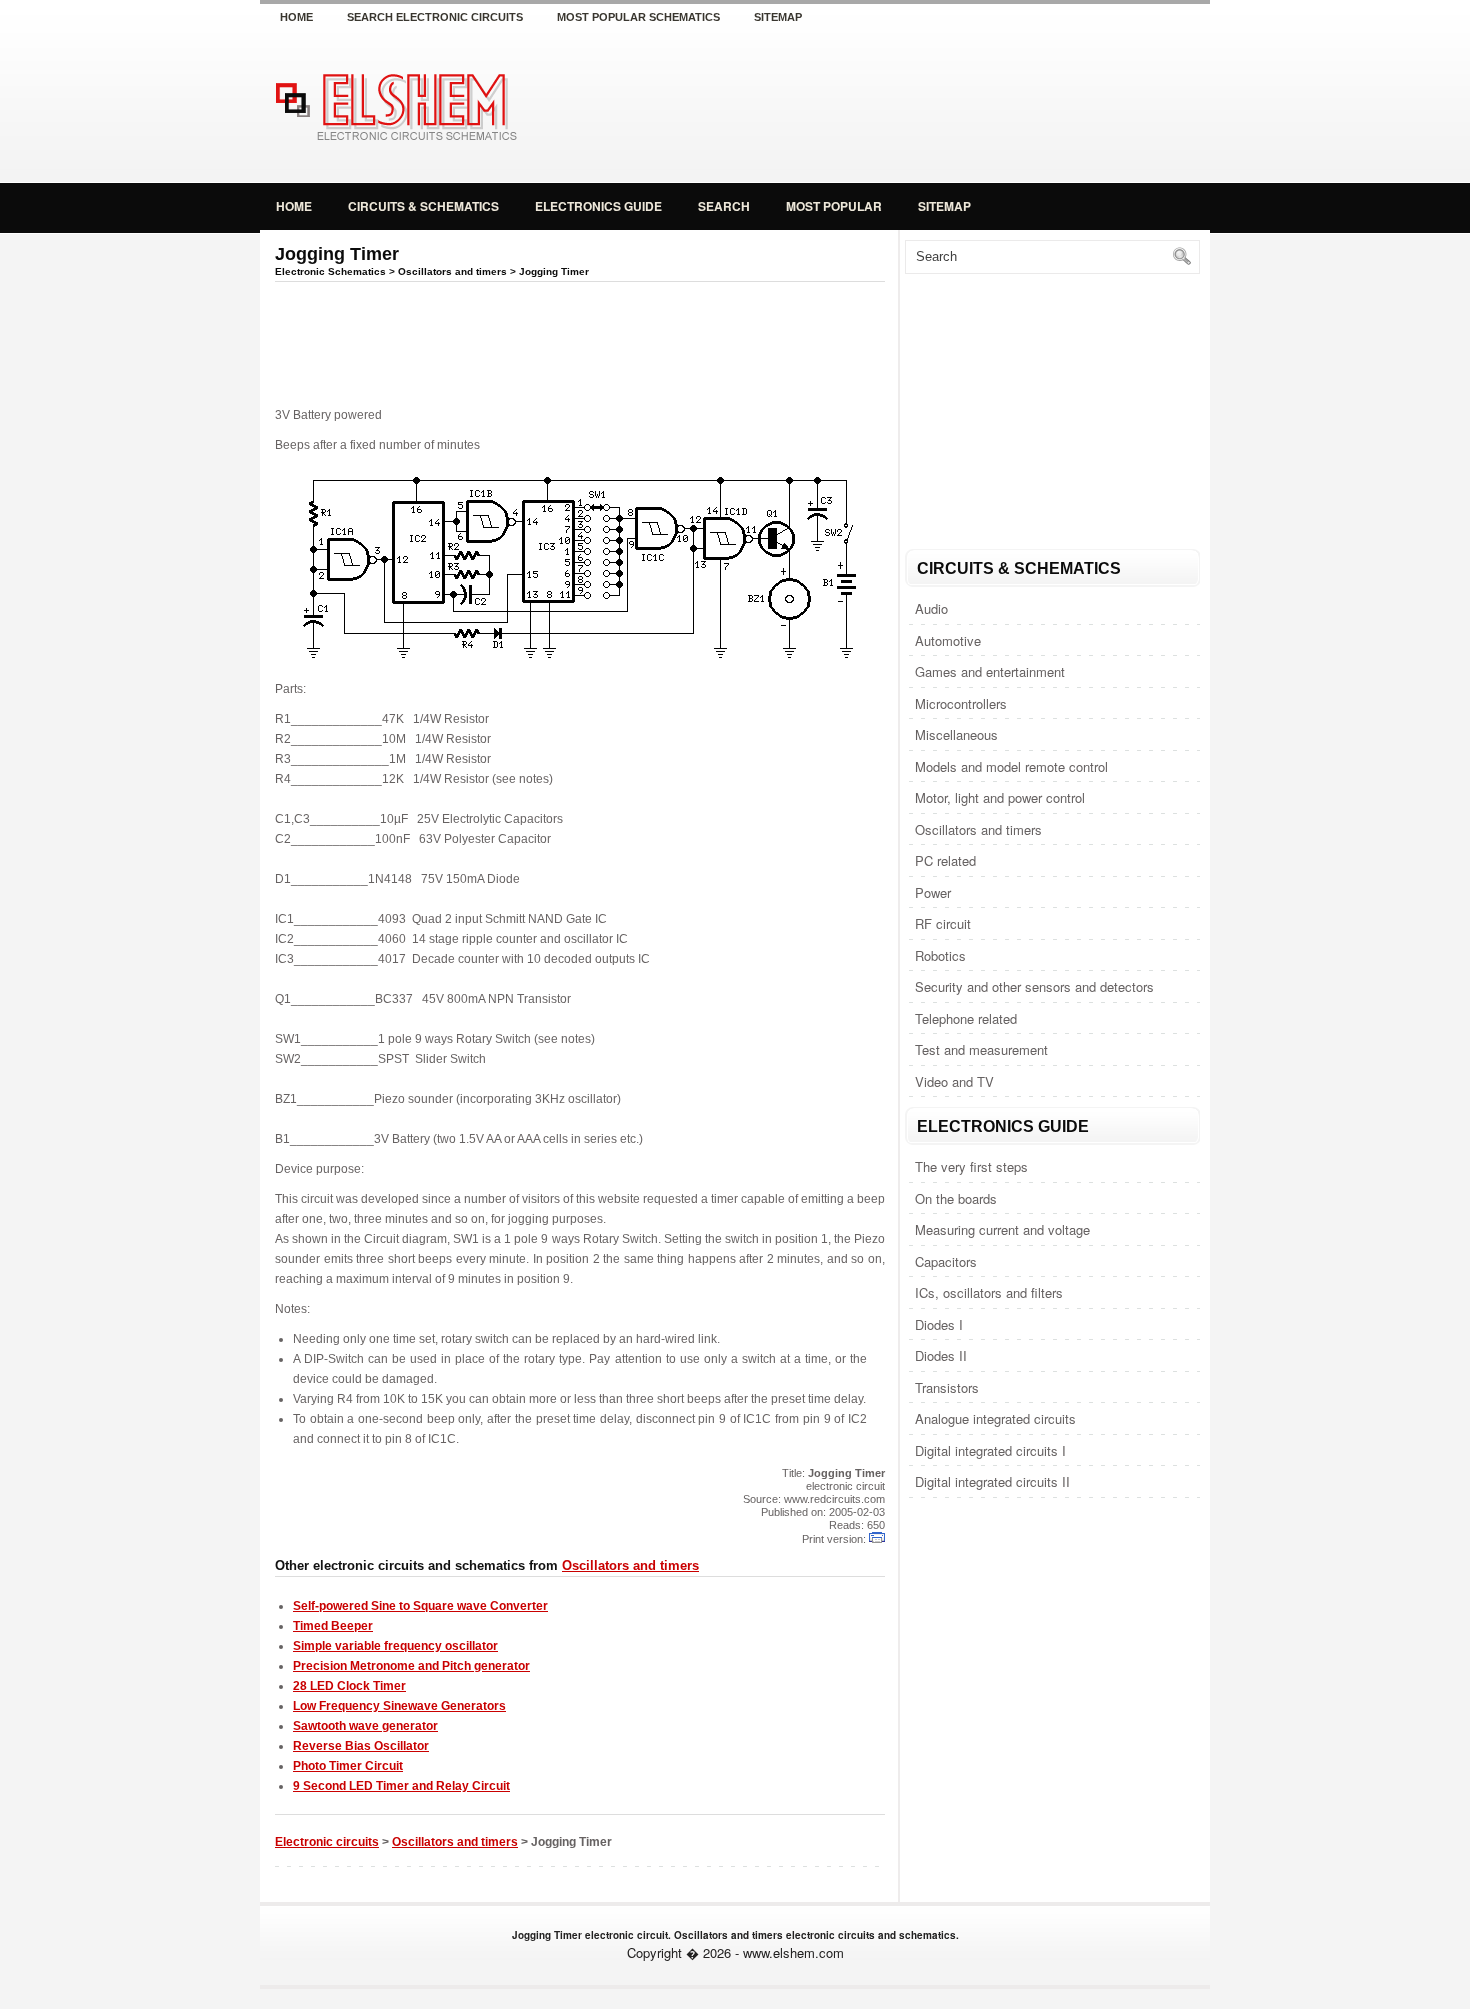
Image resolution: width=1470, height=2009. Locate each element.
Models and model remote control (1011, 766)
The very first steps (971, 1166)
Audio (931, 608)
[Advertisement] (975, 104)
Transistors (947, 1387)
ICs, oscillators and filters (989, 1292)
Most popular (834, 206)
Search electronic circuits (435, 17)
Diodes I (939, 1324)
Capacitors (946, 1261)
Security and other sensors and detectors (1034, 986)
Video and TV (954, 1081)
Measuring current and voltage (1002, 1229)
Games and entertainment (990, 671)
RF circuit (943, 923)
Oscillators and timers (978, 829)
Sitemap (778, 17)
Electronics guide (598, 206)
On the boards (956, 1198)
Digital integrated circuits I (990, 1450)
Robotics (940, 955)
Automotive (948, 640)
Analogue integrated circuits (995, 1418)
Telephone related (966, 1018)
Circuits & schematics (423, 206)
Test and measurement (981, 1049)
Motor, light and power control (1000, 797)
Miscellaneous (956, 734)
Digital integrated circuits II (992, 1481)
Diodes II (941, 1355)
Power (933, 892)
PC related (945, 860)
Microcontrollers (961, 703)
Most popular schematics (638, 17)
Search (724, 206)
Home (296, 17)
